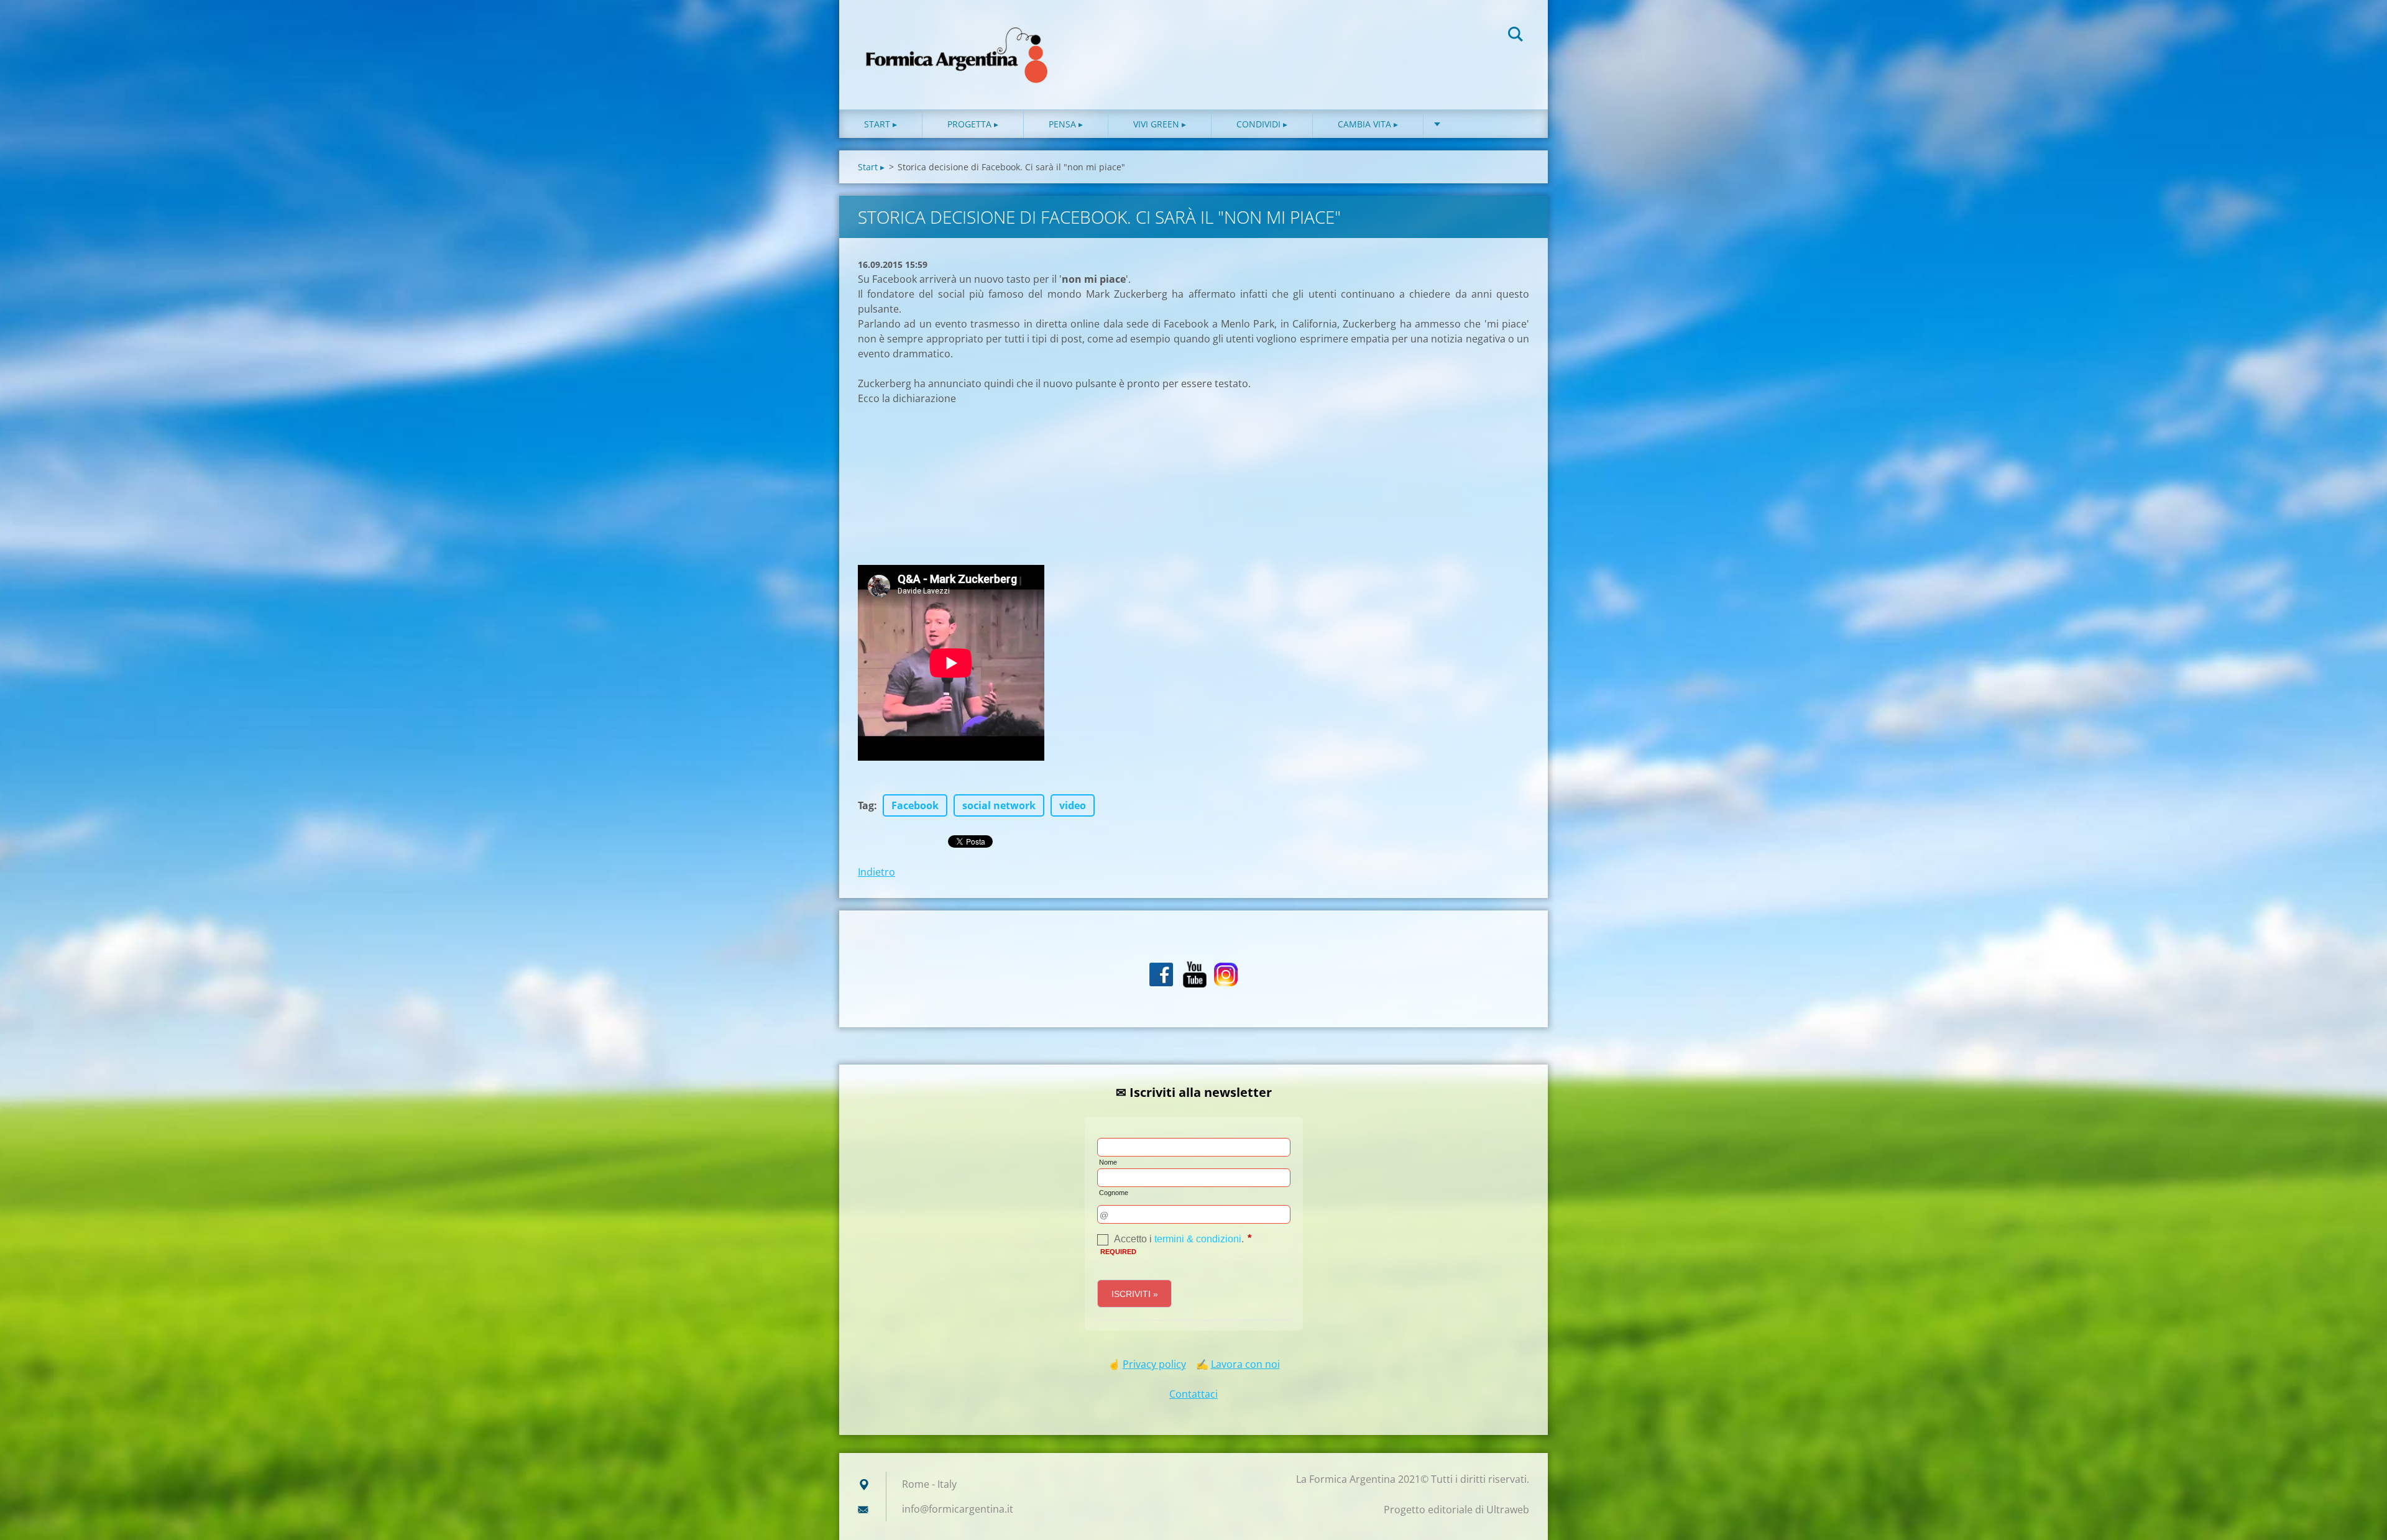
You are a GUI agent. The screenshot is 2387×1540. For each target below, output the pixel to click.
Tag (866, 805)
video (1073, 805)
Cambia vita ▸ (1368, 124)
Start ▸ (881, 124)
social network (999, 805)
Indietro (876, 872)
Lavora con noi (1245, 1364)
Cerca (1515, 36)
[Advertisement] (951, 484)
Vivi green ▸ (1160, 124)
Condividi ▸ (1262, 124)
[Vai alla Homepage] (957, 42)
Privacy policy (1154, 1364)
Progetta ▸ (973, 124)
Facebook (915, 805)
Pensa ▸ (1066, 124)
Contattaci (1193, 1394)
